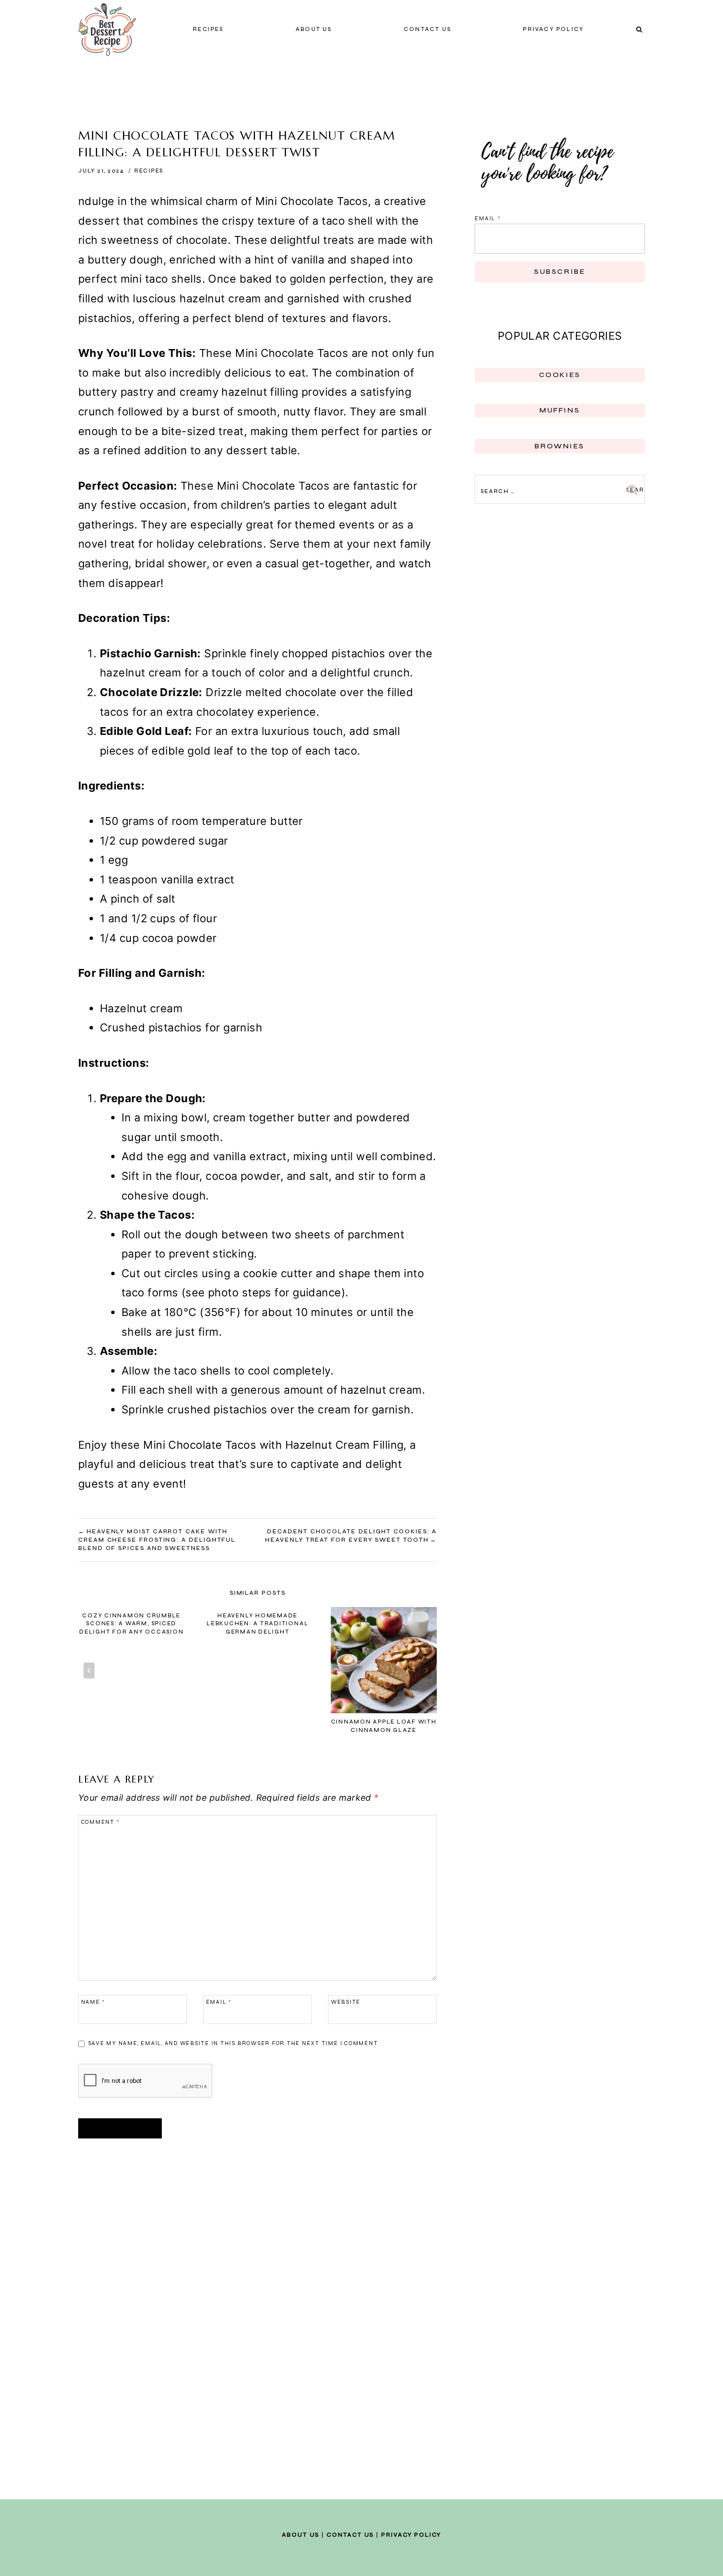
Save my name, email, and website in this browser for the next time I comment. (234, 2043)
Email (219, 2002)
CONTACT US (427, 29)
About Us (314, 29)
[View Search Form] (639, 29)
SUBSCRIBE (560, 272)
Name (93, 2002)
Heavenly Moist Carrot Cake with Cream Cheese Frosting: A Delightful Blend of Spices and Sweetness (157, 1540)
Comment (101, 1822)
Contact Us (350, 2535)
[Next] (426, 1671)
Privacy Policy (553, 29)
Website (346, 2002)
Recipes (208, 29)
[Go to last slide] (89, 1671)
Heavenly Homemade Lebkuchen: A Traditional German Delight (257, 1624)
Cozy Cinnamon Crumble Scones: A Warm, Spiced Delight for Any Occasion (131, 1624)
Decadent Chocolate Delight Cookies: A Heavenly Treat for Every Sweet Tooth (351, 1536)
